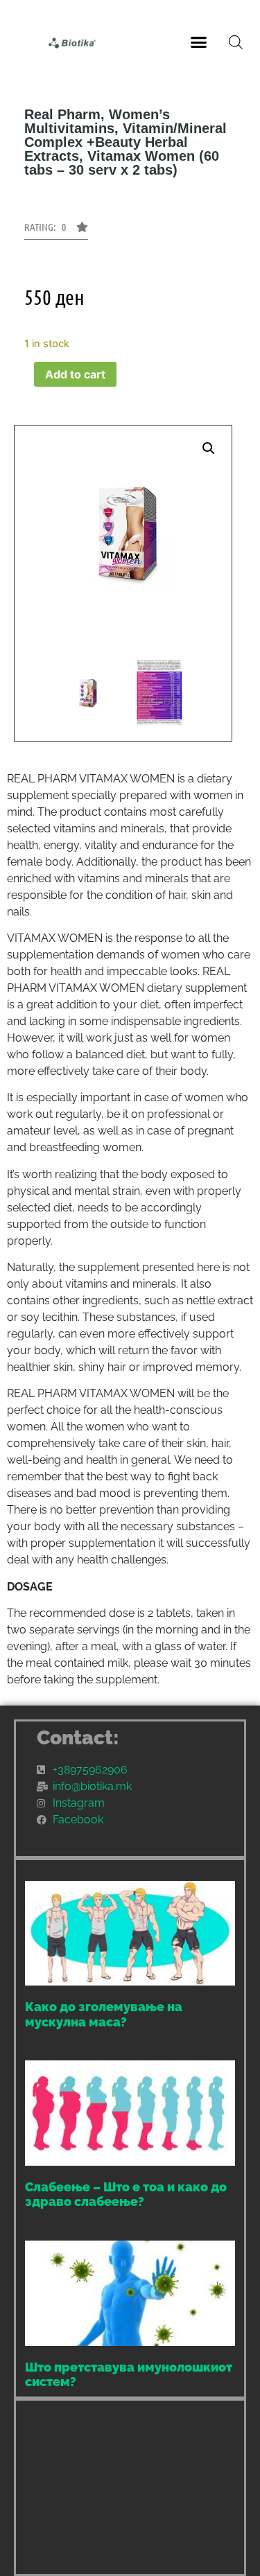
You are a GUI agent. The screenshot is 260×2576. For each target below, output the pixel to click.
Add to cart (75, 374)
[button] (198, 42)
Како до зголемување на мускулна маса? (104, 2014)
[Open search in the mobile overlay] (236, 42)
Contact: (78, 1738)
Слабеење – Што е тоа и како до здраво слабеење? (126, 2194)
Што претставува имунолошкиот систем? (129, 2375)
